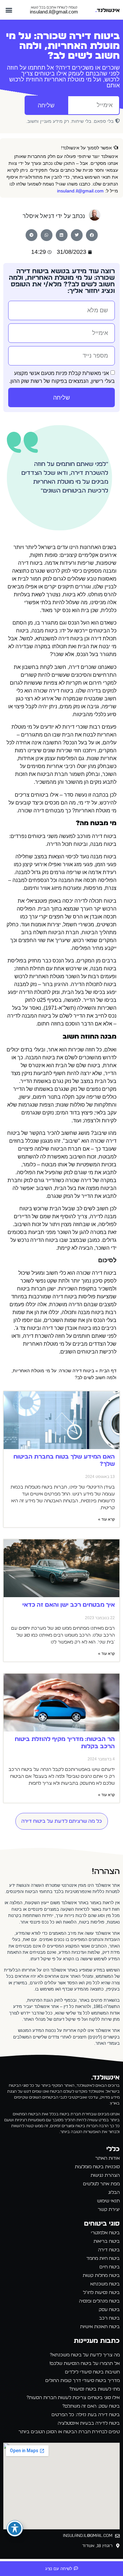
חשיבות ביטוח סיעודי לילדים (92, 2372)
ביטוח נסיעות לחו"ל (101, 2293)
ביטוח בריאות (107, 2241)
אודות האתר (107, 2158)
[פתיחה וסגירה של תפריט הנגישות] (15, 2528)
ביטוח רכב (109, 2318)
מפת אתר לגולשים (101, 2184)
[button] (9, 10)
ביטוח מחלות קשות (101, 2276)
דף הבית (108, 1371)
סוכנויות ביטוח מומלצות (97, 2167)
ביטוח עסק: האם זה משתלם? (91, 2406)
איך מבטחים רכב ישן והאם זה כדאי (69, 1605)
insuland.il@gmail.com (54, 12)
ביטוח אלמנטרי (105, 2233)
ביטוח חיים (110, 2267)
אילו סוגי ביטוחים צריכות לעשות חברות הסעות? (73, 2398)
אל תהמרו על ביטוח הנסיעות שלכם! (85, 2364)
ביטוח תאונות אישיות (100, 2327)
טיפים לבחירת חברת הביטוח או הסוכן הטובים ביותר (69, 2432)
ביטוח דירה (109, 2250)
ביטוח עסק (109, 2310)
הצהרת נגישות (105, 2175)
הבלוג (114, 2192)
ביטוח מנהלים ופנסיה (99, 2301)
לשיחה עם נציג (59, 2569)
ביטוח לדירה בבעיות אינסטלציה (89, 2423)
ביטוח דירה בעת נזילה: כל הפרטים (86, 2415)
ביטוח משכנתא (105, 2284)
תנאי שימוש (108, 2201)
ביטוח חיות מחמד (103, 2258)
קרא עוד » (106, 1519)
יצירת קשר (109, 2210)
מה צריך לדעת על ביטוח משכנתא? (85, 2355)
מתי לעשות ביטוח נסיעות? (94, 2389)
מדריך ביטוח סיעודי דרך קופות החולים (82, 2381)
